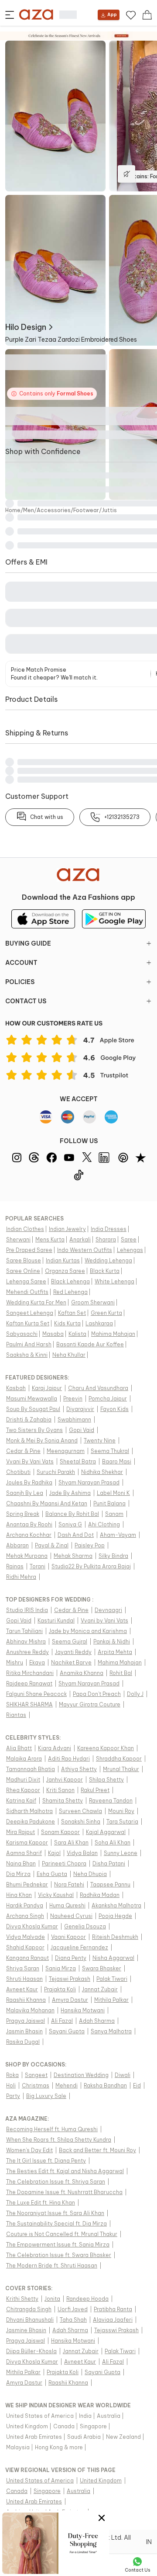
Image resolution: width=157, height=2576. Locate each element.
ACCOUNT (21, 963)
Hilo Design (26, 327)
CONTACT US (26, 1001)
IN (149, 2542)
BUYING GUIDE (28, 943)
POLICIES (20, 982)
